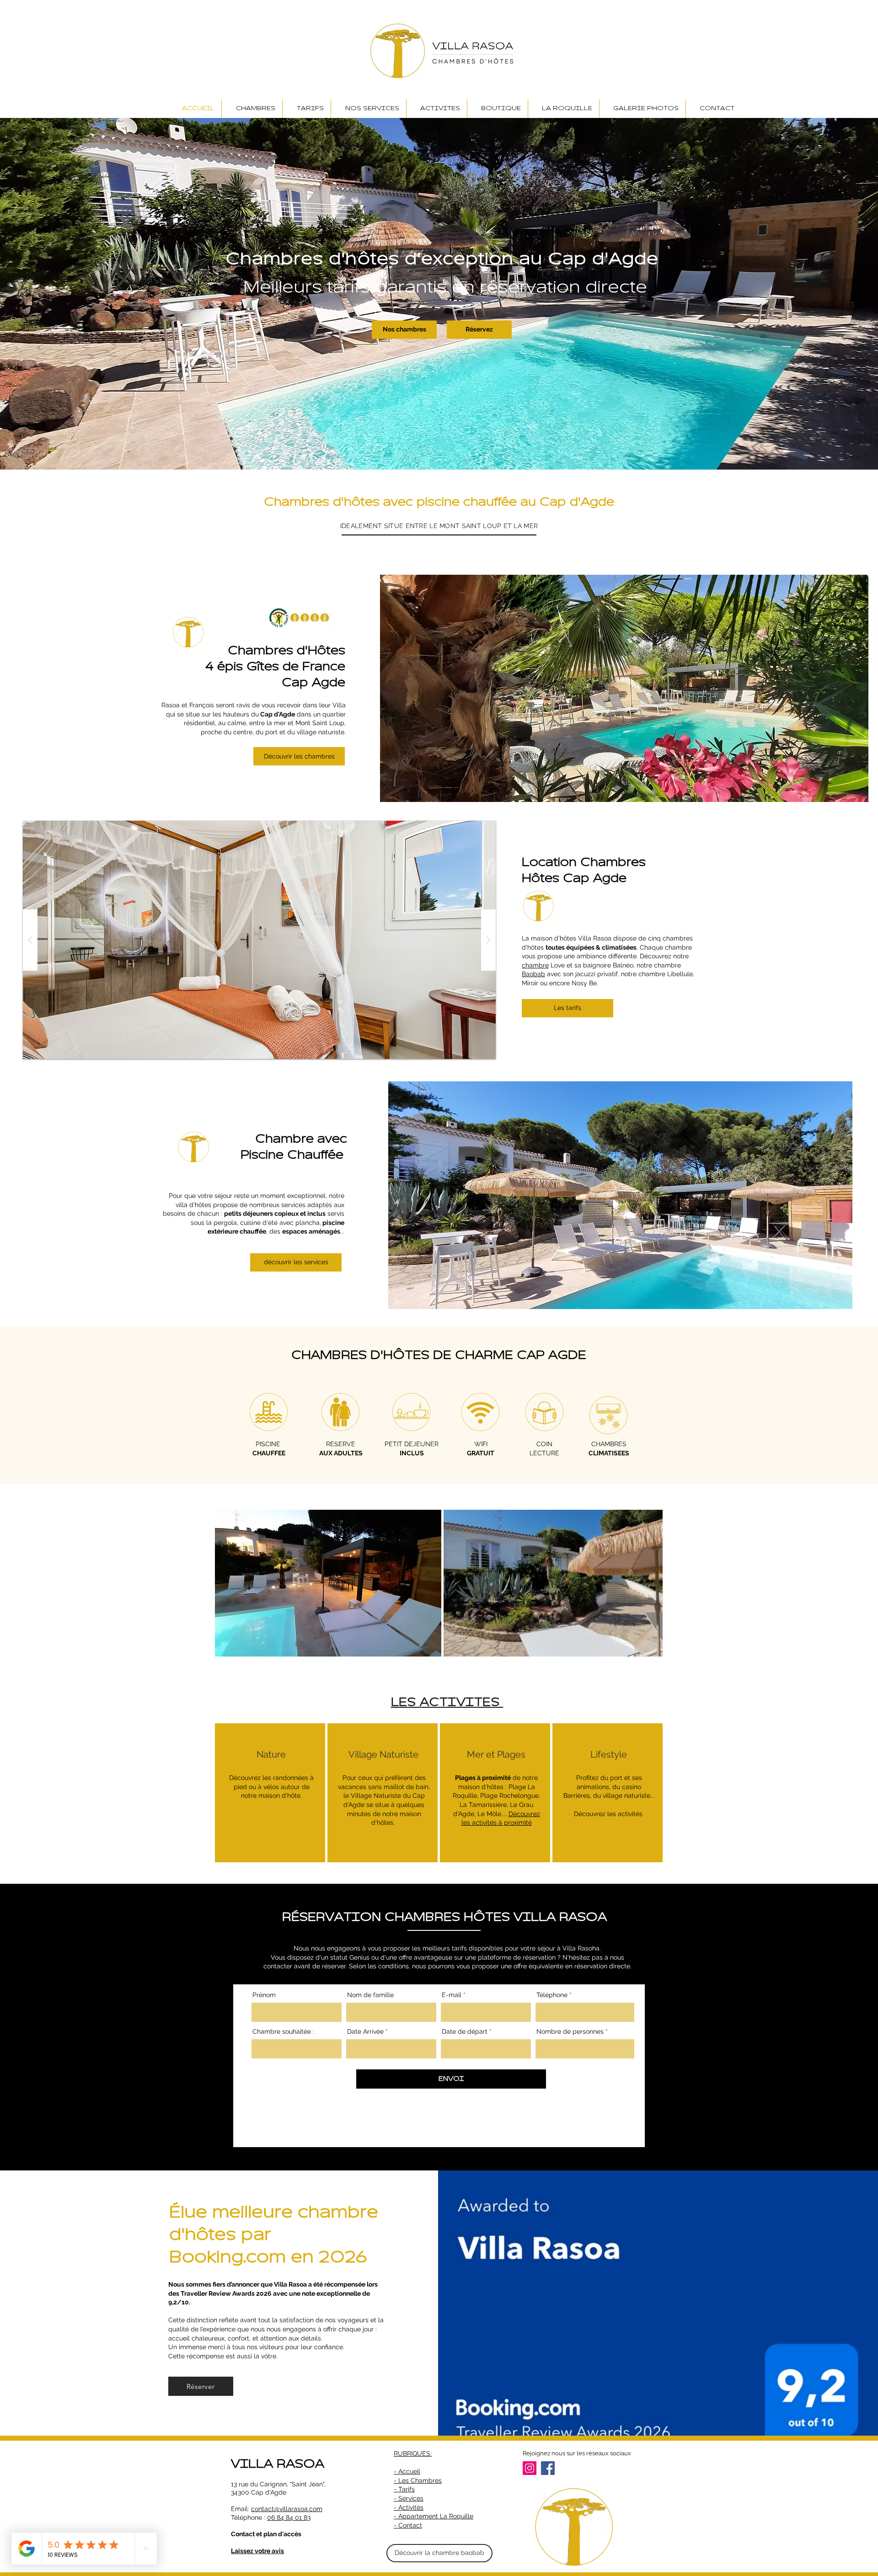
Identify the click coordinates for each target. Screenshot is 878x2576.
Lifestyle (609, 1754)
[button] (299, 756)
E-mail (452, 1995)
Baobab (533, 974)
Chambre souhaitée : (283, 2031)
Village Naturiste (383, 1754)
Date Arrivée (365, 2031)
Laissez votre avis (257, 2551)
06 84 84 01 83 (289, 2517)
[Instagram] (530, 2468)
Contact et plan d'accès (266, 2534)
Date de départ (465, 2031)
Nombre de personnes (570, 2031)
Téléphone (552, 1995)
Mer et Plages (496, 1754)
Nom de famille (370, 1995)
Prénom (264, 1995)
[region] (270, 1793)
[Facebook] (548, 2468)
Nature (271, 1754)
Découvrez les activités (609, 1814)
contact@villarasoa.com (287, 2509)
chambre (535, 965)
